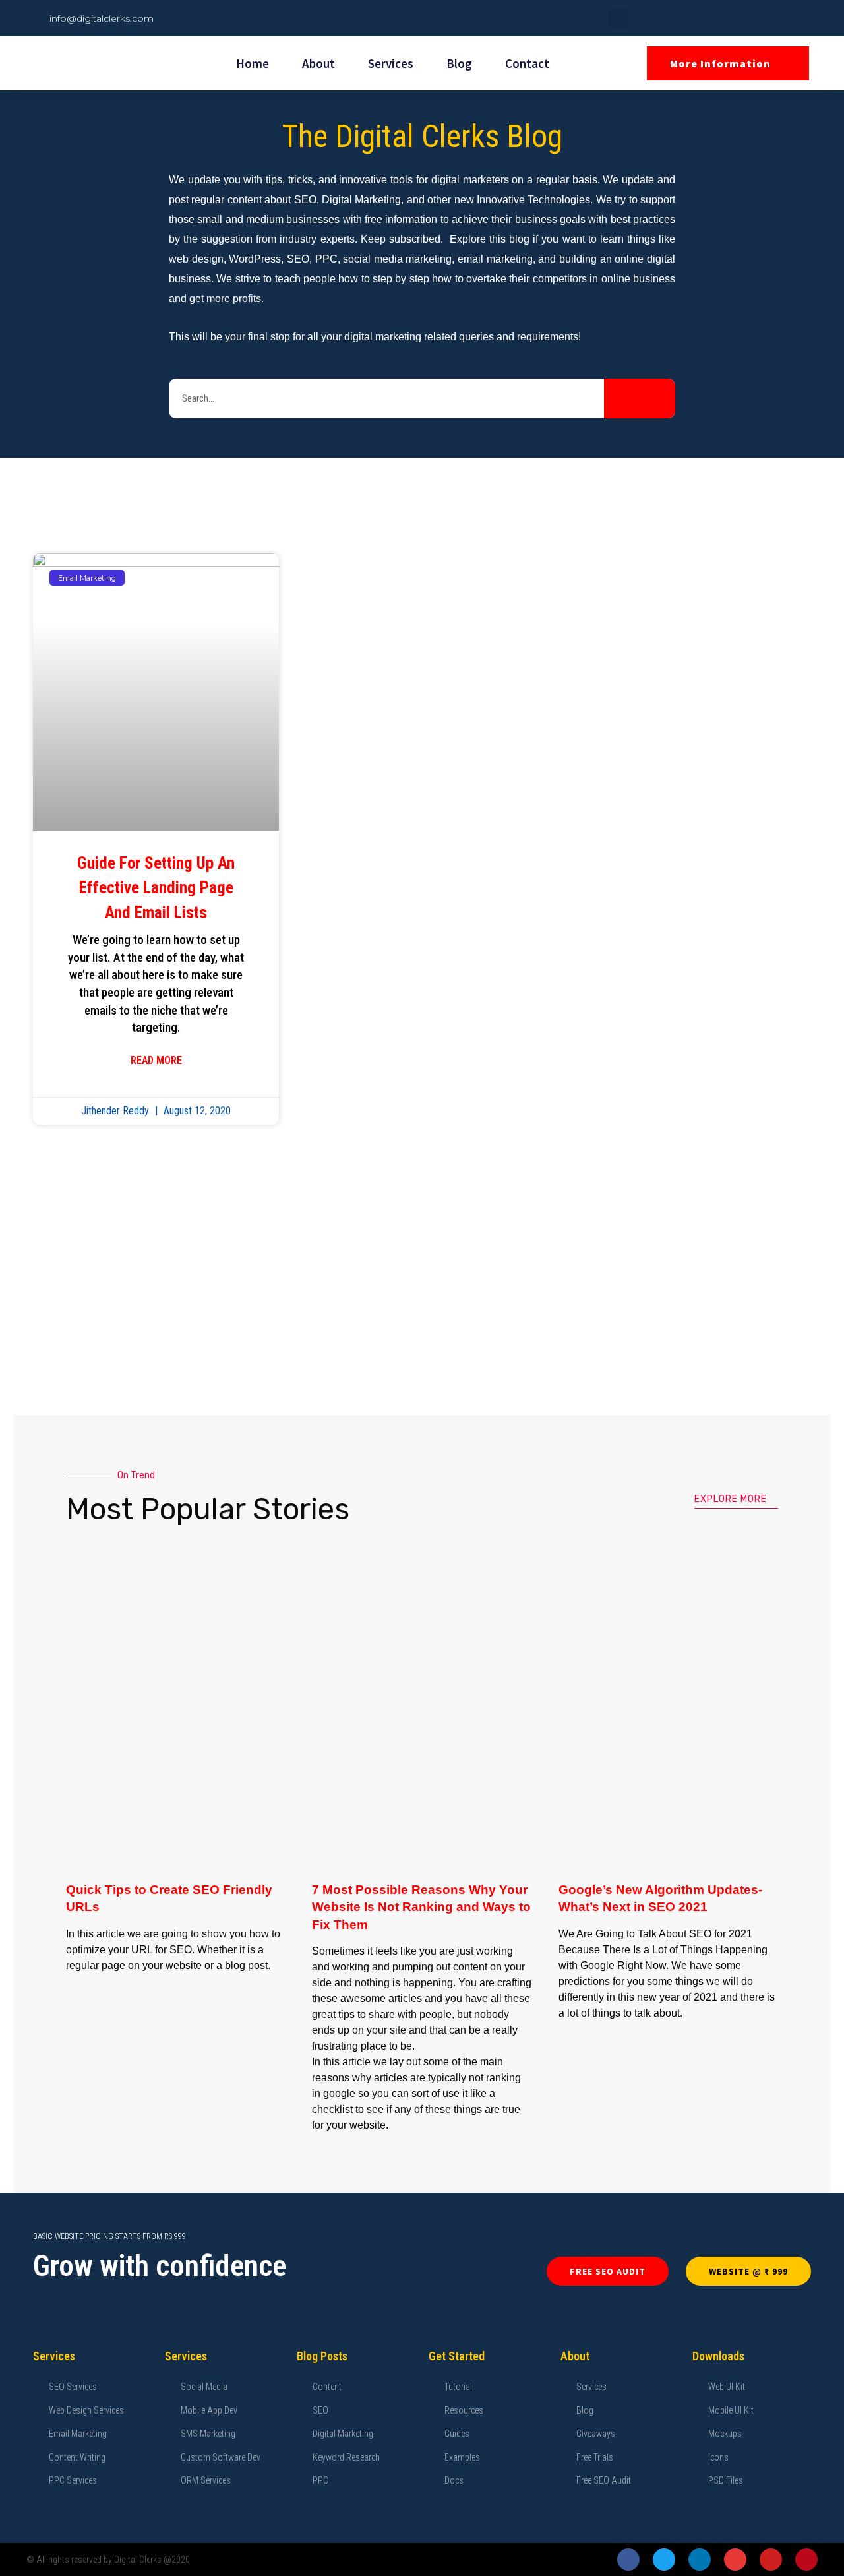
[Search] (640, 398)
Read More (156, 1060)
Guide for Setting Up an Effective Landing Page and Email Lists (156, 888)
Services (391, 63)
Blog (459, 63)
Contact (527, 63)
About (318, 63)
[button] (618, 18)
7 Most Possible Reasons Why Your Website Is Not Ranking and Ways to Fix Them (421, 1907)
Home (253, 63)
